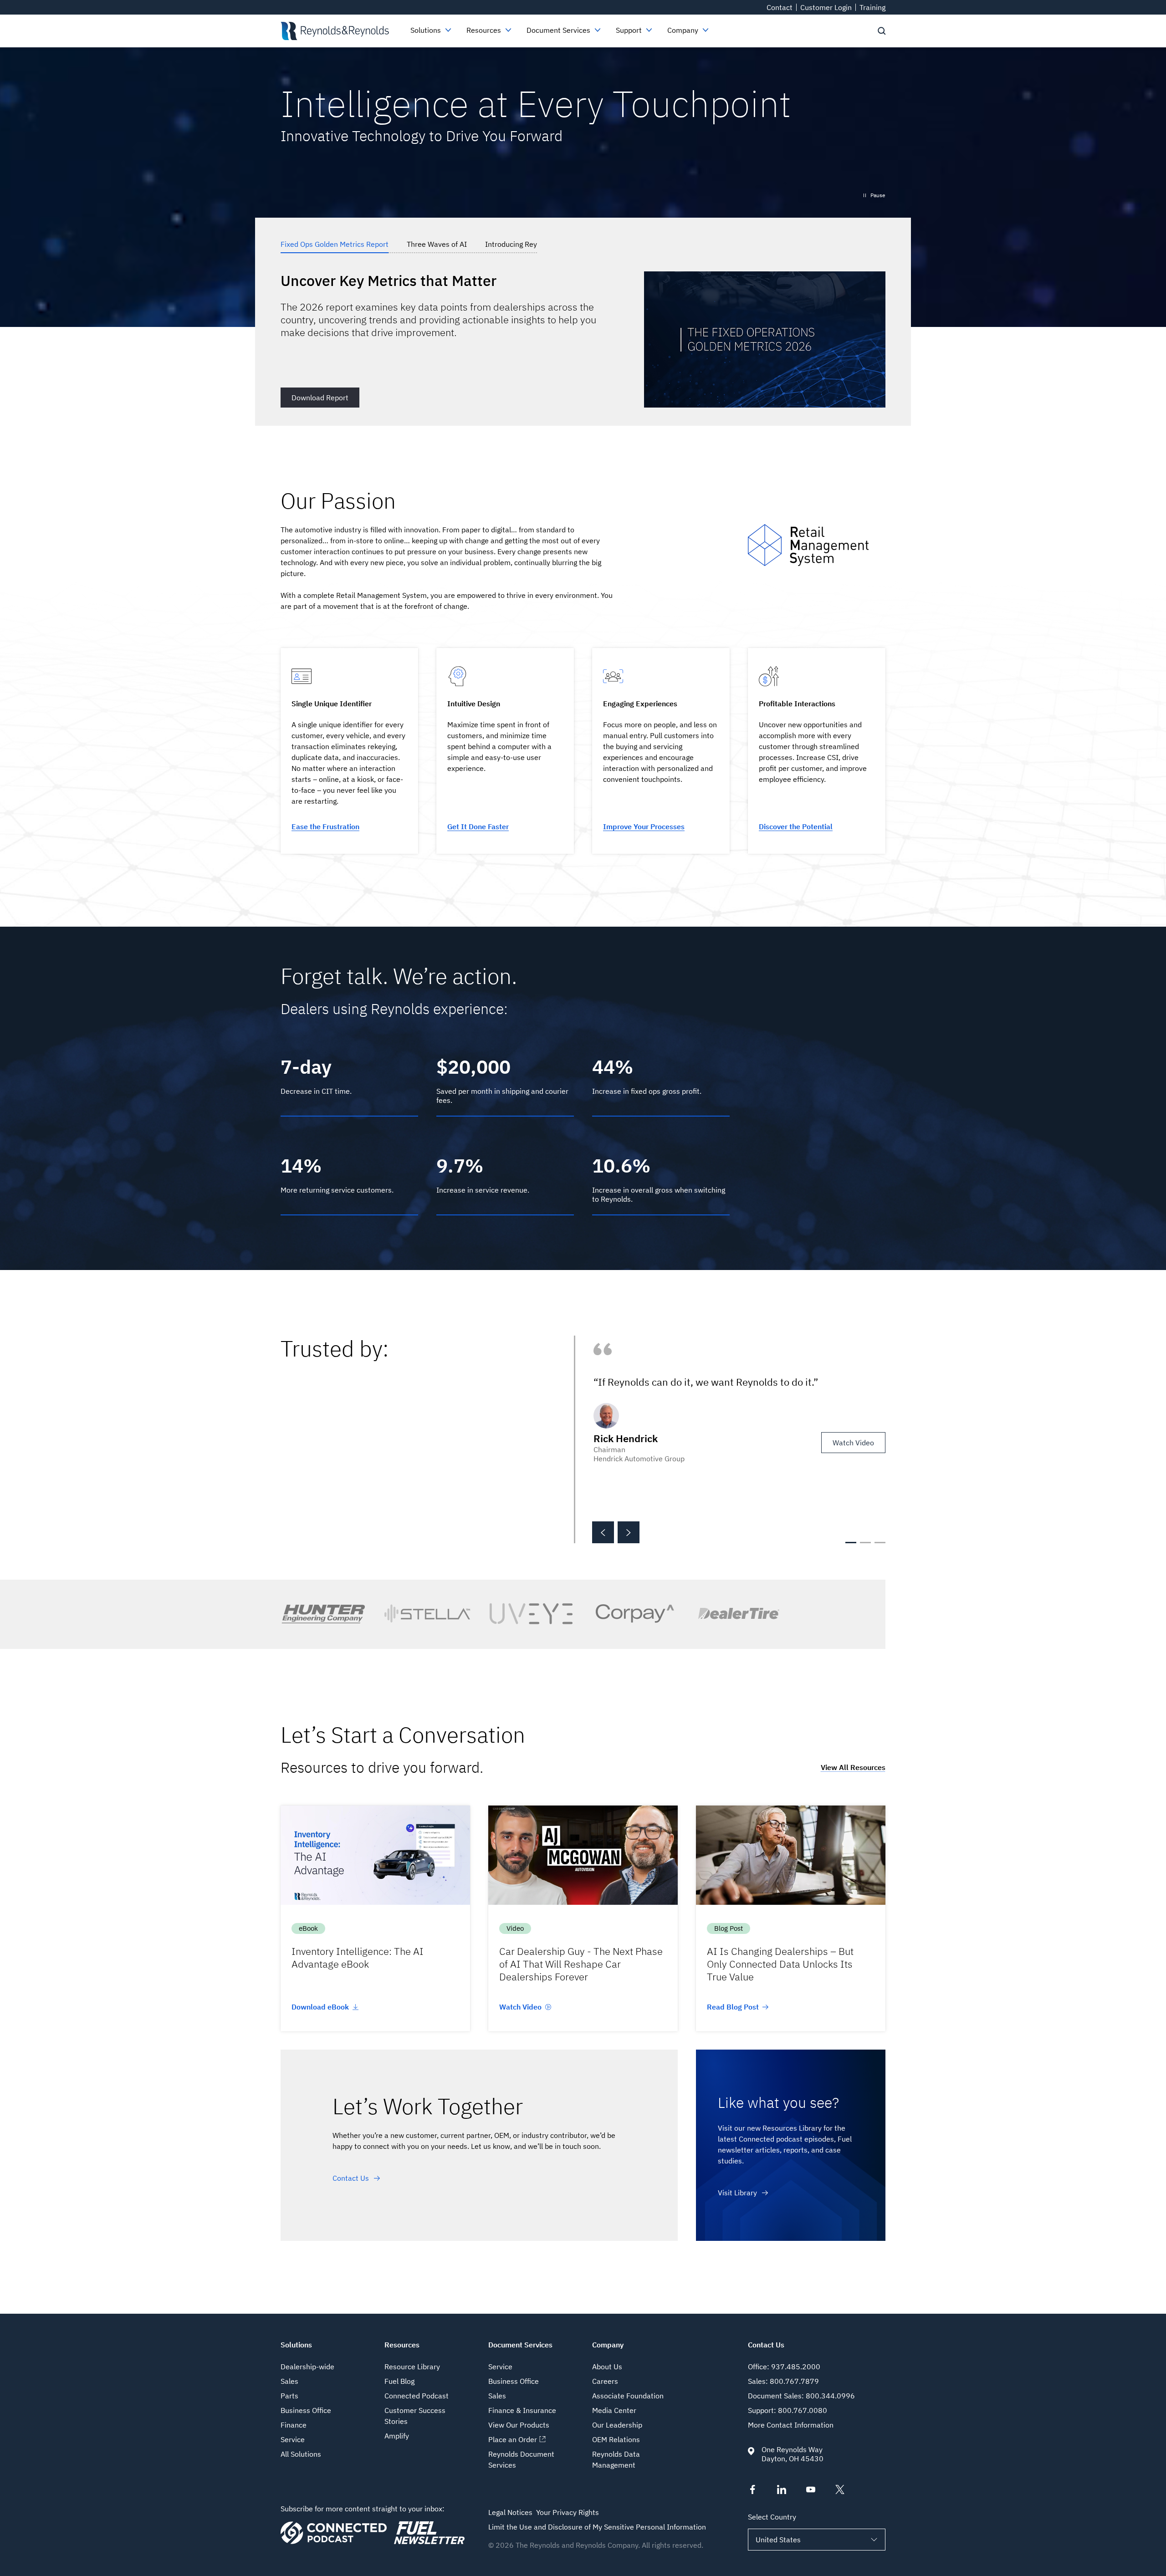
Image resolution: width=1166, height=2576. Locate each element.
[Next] (629, 1532)
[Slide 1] (851, 1543)
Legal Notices (510, 2512)
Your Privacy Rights (568, 2512)
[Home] (335, 31)
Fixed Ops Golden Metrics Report (335, 244)
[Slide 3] (880, 1543)
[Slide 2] (865, 1543)
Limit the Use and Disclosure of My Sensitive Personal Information (597, 2527)
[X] (840, 2491)
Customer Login (826, 7)
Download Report (320, 398)
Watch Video (853, 1443)
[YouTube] (811, 2491)
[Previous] (603, 1532)
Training (872, 7)
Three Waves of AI (437, 244)
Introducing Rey (511, 244)
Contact (780, 7)
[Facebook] (752, 2491)
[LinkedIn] (782, 2491)
